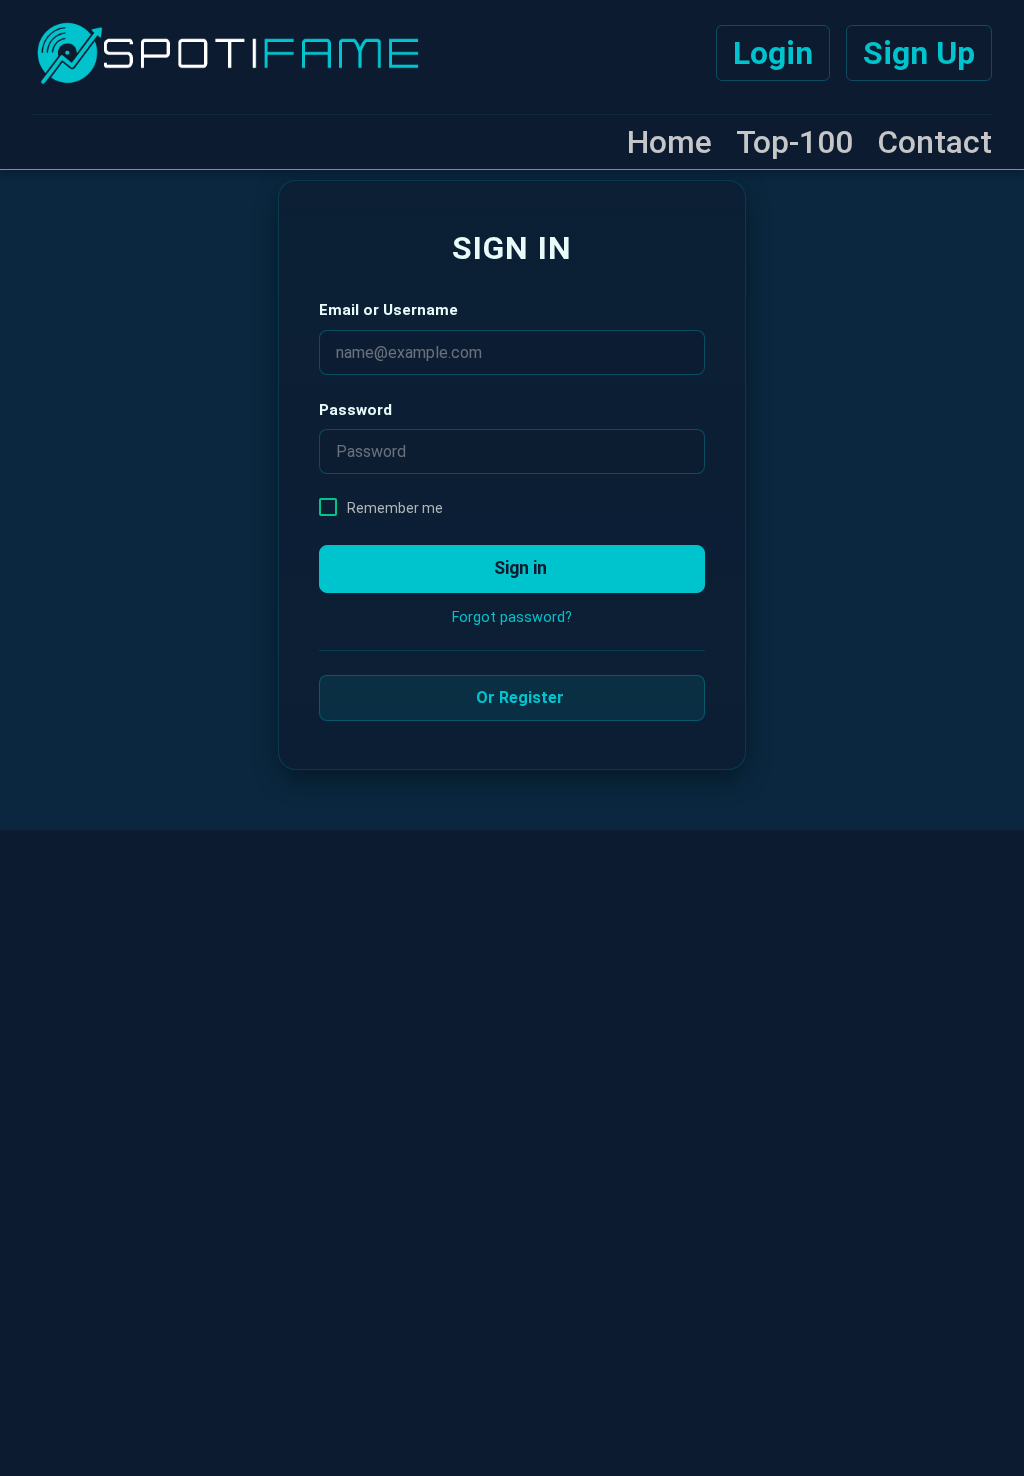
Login (773, 53)
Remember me (395, 508)
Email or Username (388, 310)
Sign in (518, 568)
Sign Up (919, 53)
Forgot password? (512, 617)
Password (355, 410)
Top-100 (794, 142)
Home (669, 142)
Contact (934, 142)
